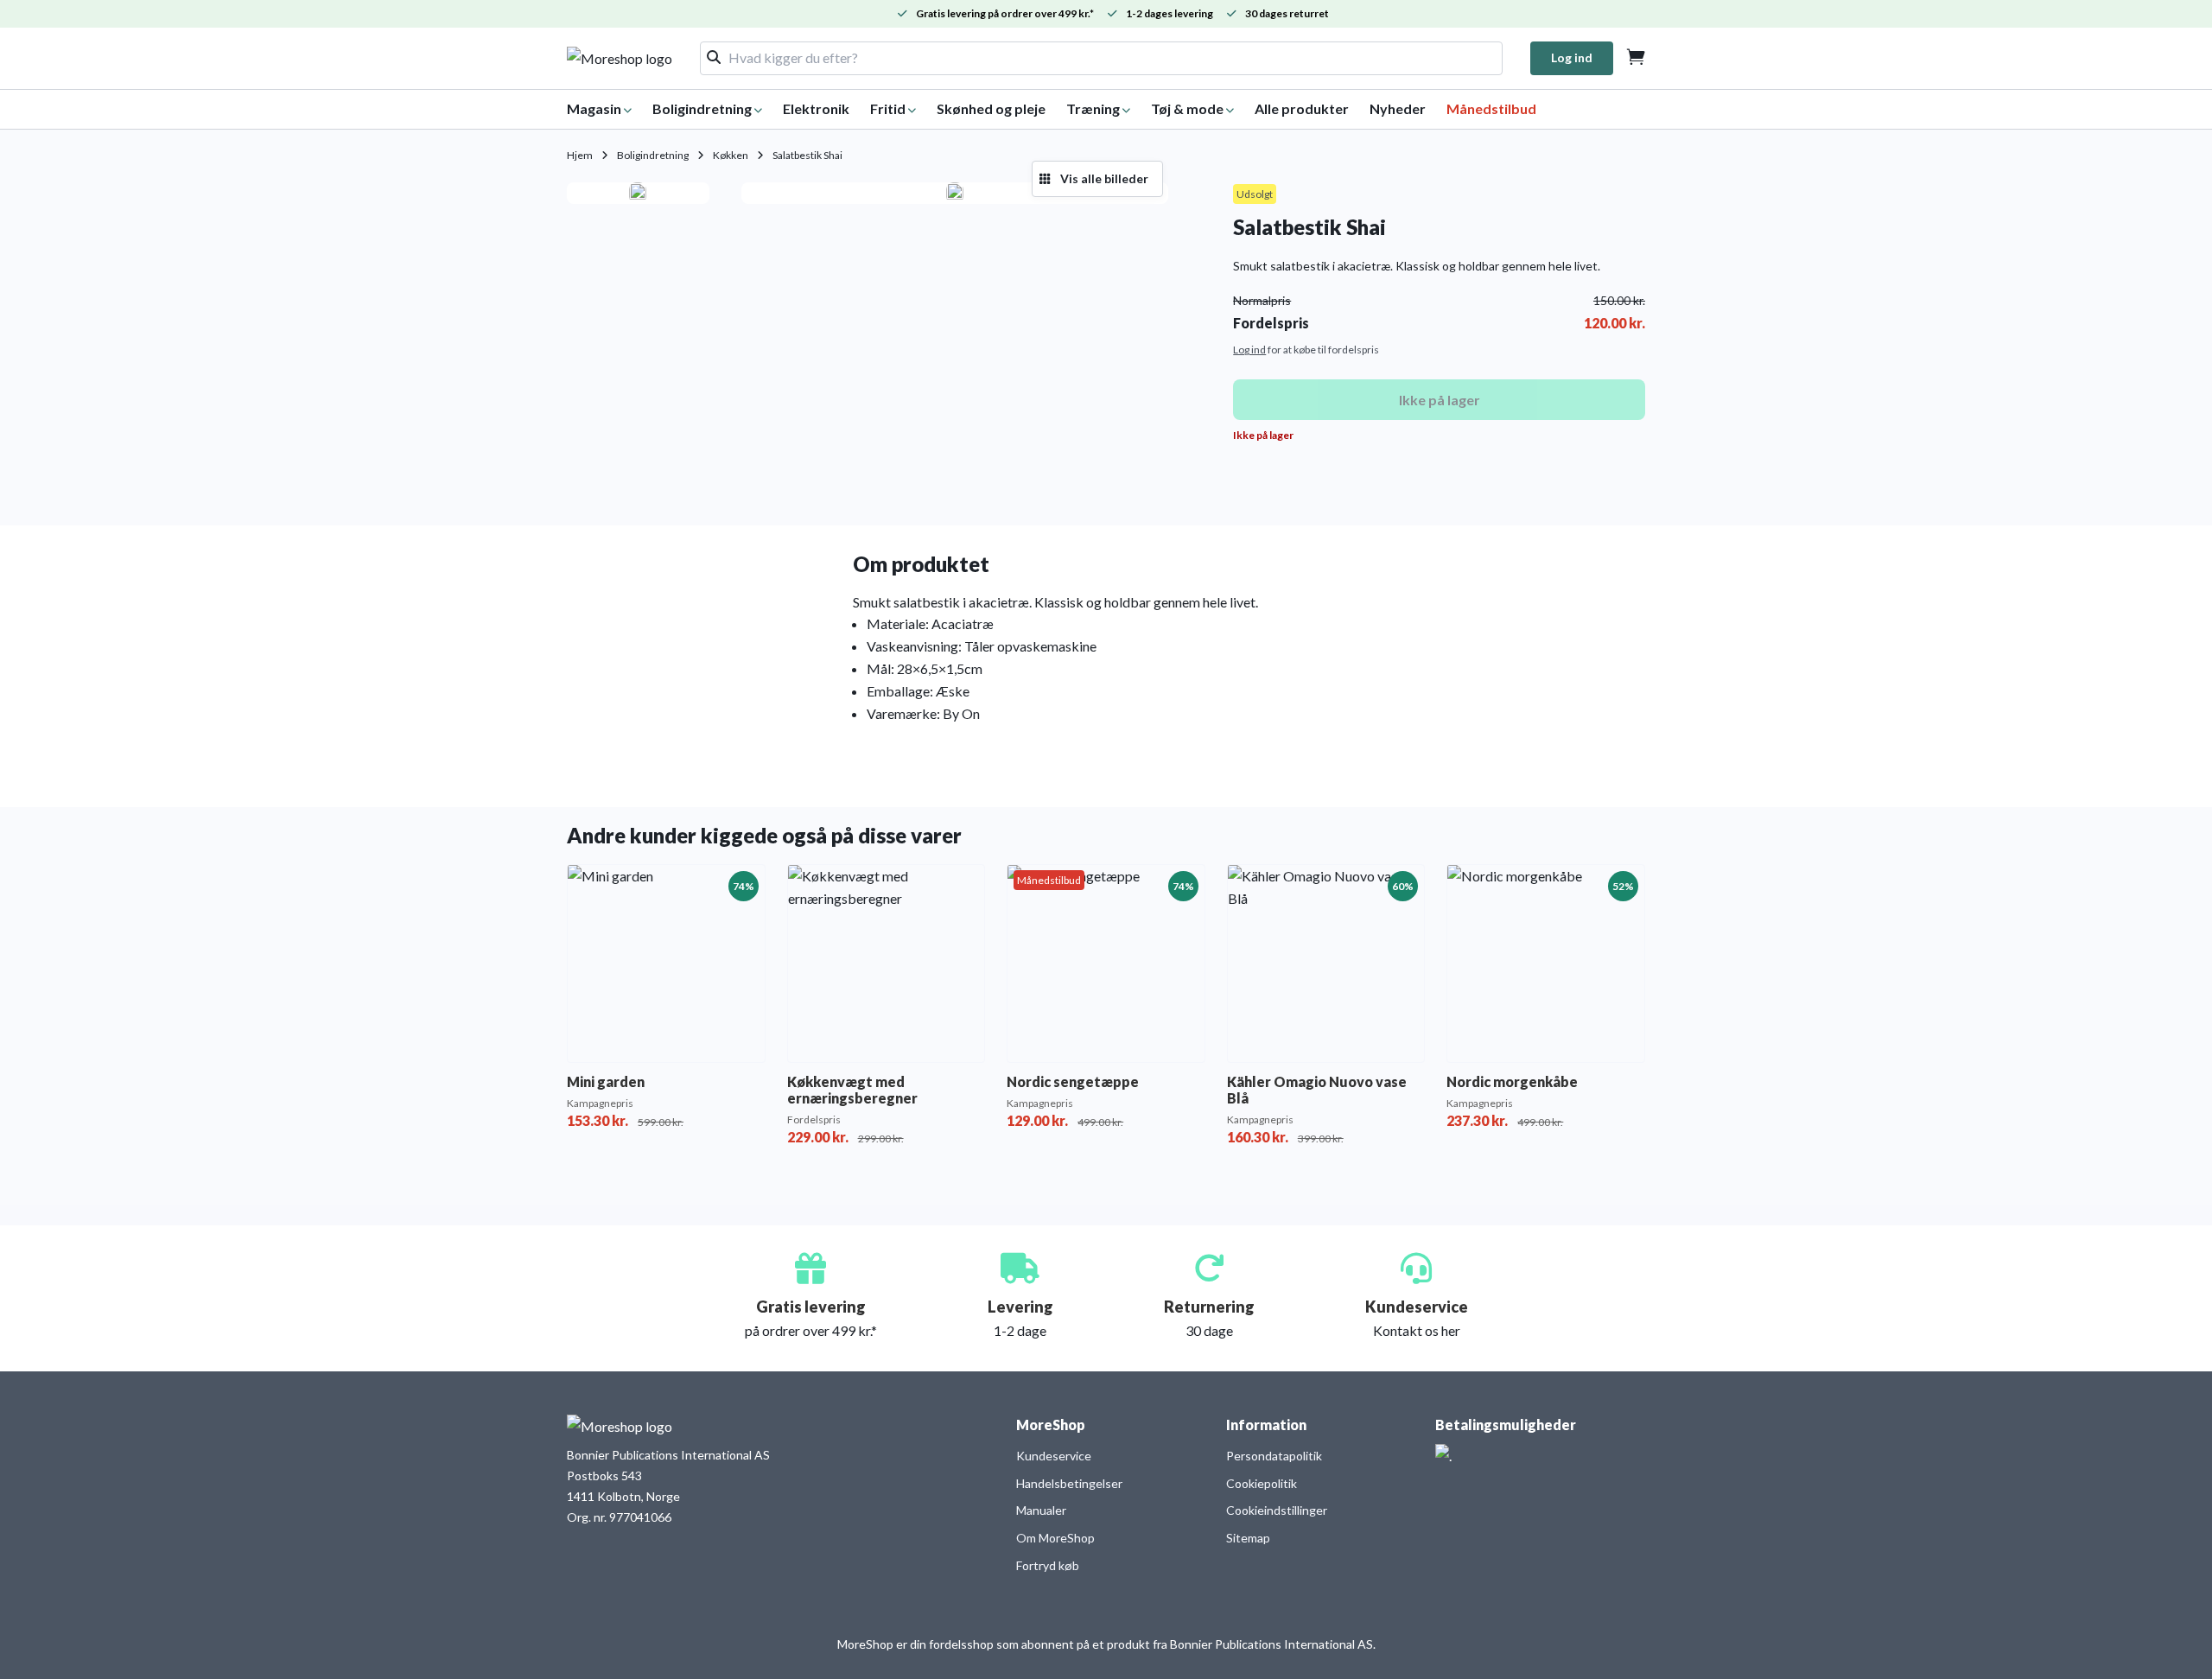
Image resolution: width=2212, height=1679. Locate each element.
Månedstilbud (1491, 108)
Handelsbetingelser (1069, 1483)
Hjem (580, 155)
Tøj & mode (1187, 108)
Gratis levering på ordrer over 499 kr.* (1005, 13)
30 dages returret (1287, 13)
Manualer (1041, 1510)
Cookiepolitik (1262, 1483)
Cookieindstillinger (1277, 1510)
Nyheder (1398, 108)
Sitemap (1248, 1538)
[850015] (638, 194)
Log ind (1572, 57)
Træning (1093, 108)
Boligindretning (702, 108)
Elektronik (816, 108)
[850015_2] (955, 194)
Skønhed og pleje (991, 108)
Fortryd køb (1048, 1565)
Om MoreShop (1055, 1538)
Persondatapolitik (1274, 1456)
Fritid (888, 108)
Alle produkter (1302, 108)
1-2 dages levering (1170, 13)
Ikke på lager (1440, 400)
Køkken (731, 155)
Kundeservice (1054, 1456)
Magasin (594, 108)
